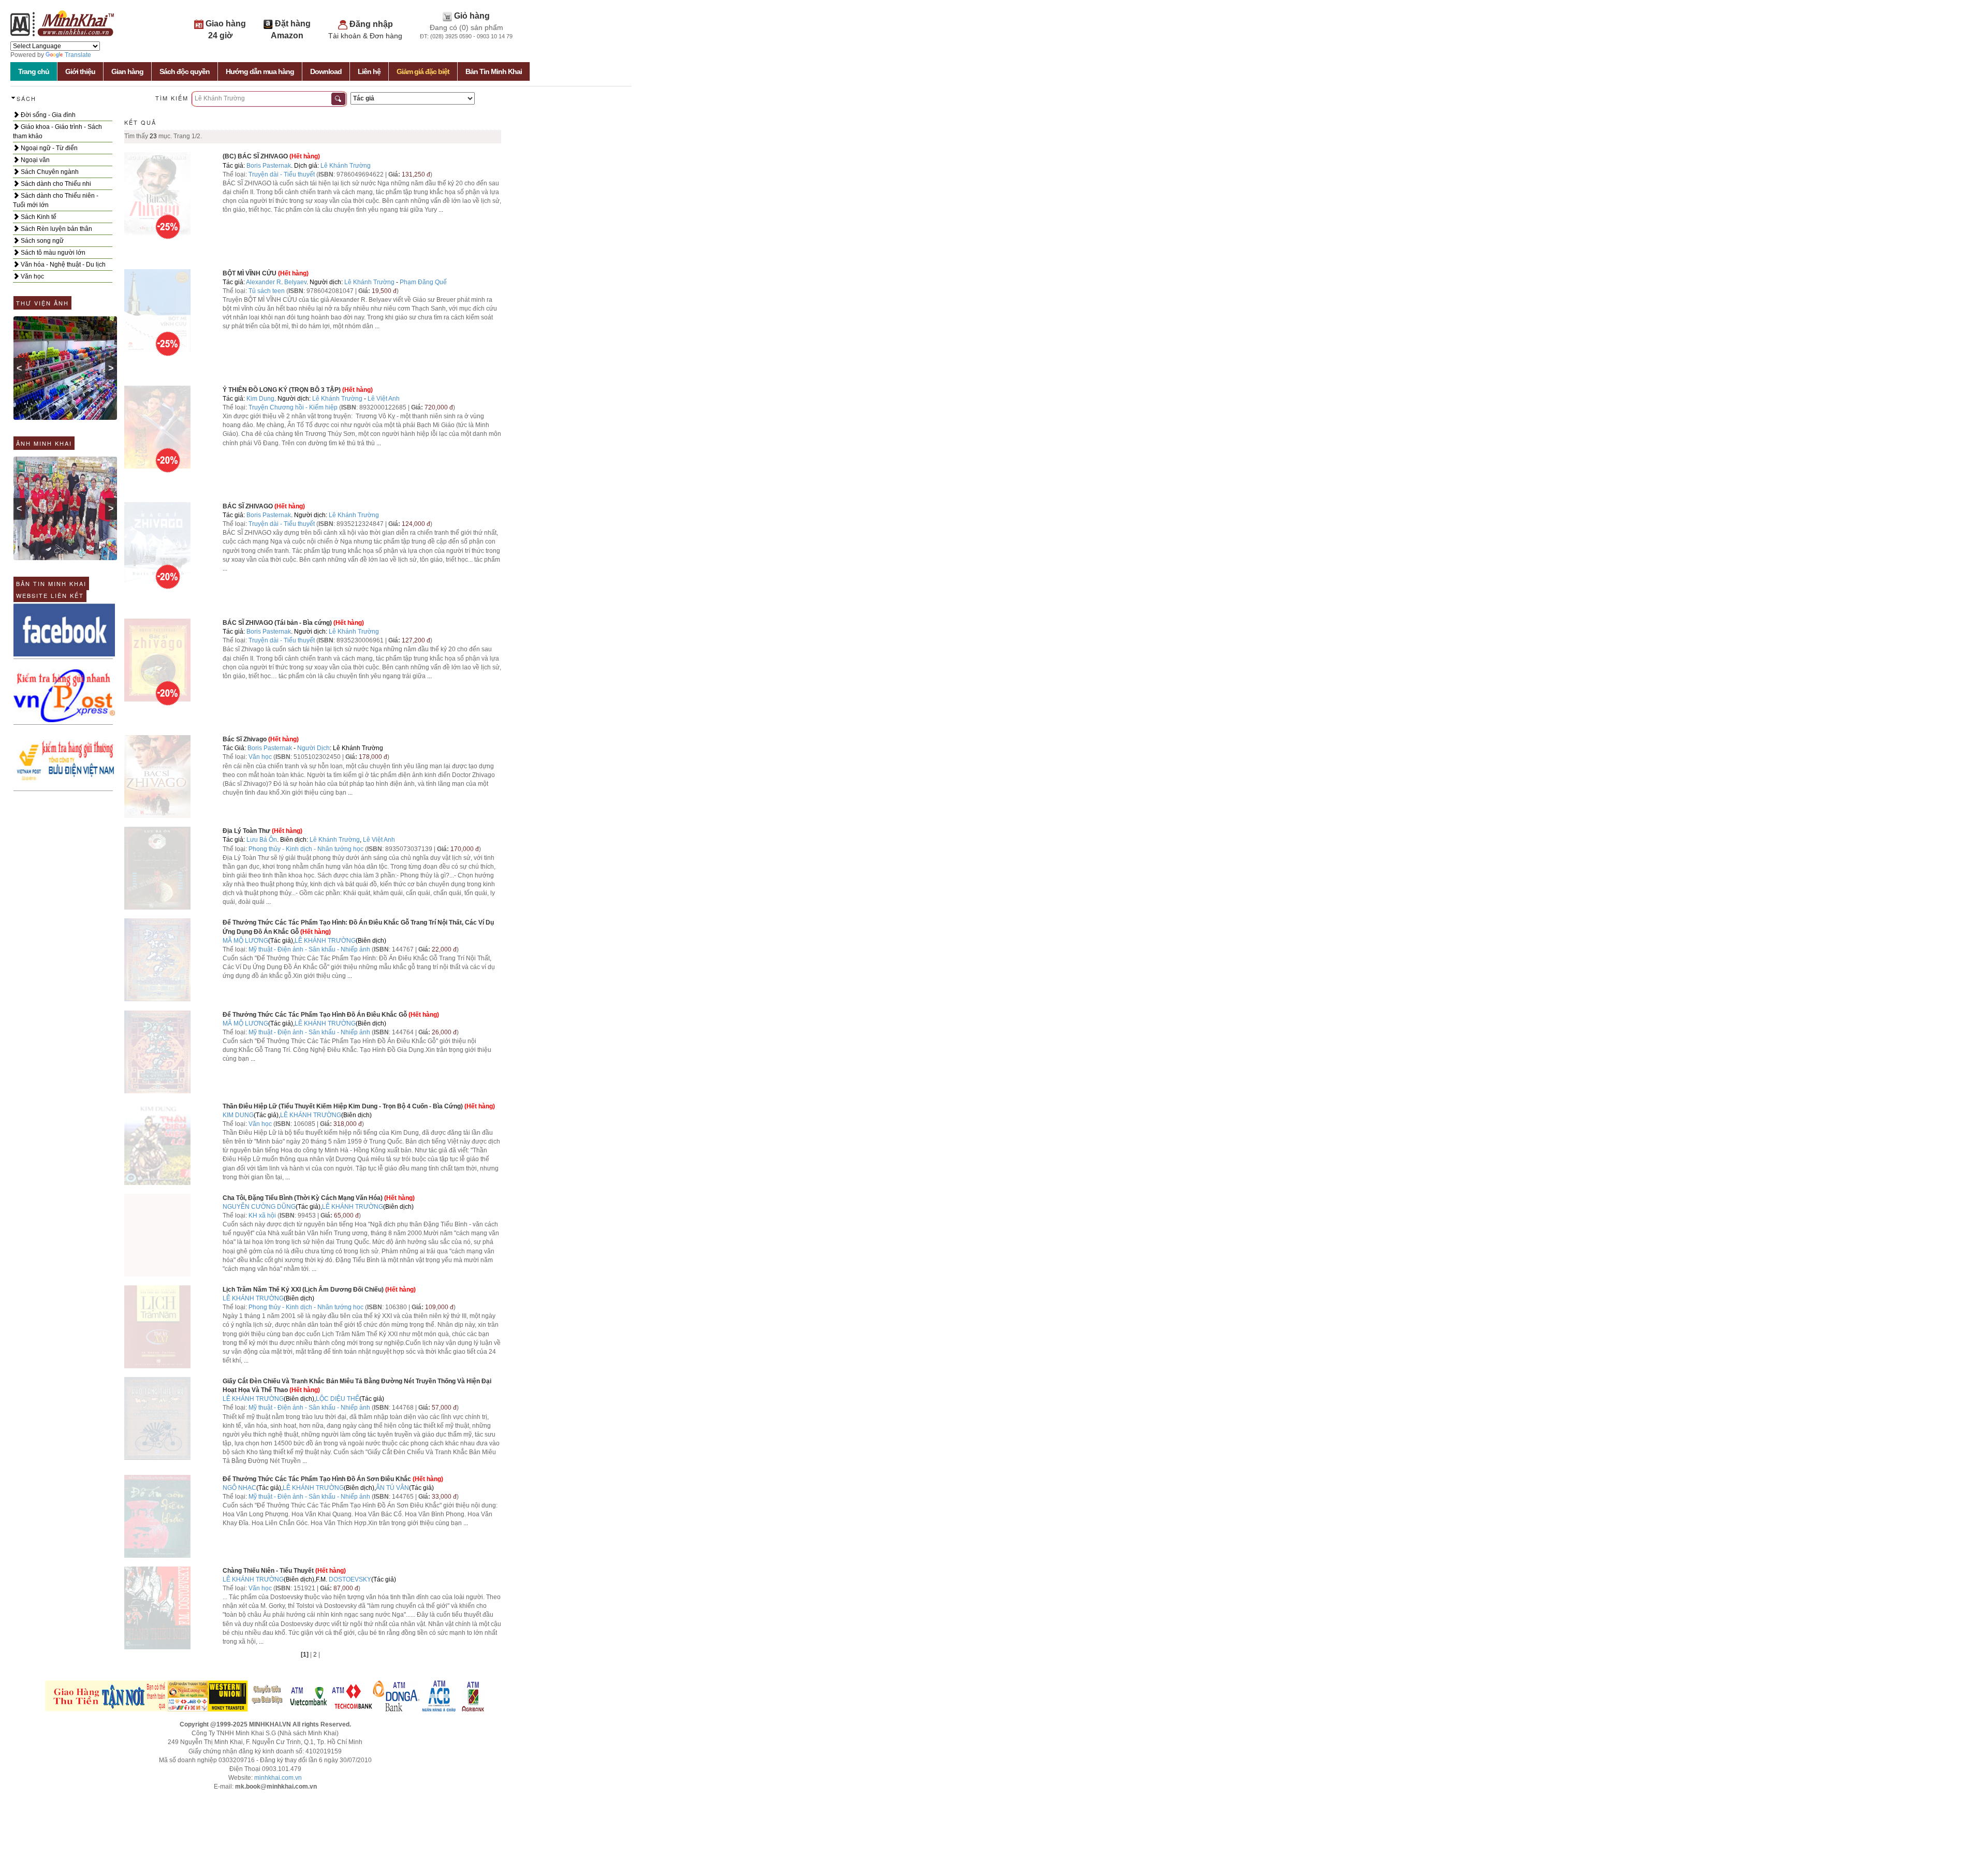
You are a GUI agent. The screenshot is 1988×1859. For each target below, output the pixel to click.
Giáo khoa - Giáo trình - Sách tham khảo (57, 131)
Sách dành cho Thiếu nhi (55, 184)
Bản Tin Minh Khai (494, 71)
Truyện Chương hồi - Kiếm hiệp (293, 407)
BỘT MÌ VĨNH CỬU (250, 273)
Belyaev (295, 282)
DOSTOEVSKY (350, 1579)
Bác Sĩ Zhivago (245, 739)
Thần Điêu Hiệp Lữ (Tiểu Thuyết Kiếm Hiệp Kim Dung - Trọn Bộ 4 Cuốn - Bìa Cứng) (343, 1106)
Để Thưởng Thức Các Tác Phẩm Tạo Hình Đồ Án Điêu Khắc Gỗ (315, 1015)
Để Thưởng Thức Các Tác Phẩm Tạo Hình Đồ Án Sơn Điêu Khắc (317, 1479)
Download (326, 71)
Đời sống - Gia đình (47, 115)
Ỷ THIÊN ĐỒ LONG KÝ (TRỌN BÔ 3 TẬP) (282, 390)
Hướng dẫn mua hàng (260, 71)
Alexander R (264, 282)
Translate (78, 55)
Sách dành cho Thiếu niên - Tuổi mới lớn (56, 200)
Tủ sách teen (267, 291)
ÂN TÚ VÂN (392, 1488)
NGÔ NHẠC (239, 1488)
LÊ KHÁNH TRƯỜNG (325, 941)
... (441, 210)
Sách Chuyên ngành (49, 172)
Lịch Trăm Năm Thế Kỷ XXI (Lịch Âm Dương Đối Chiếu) (303, 1290)
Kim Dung (260, 399)
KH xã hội (262, 1216)
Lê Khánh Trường (346, 166)
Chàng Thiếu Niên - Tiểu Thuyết (268, 1571)
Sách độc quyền (185, 71)
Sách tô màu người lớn (52, 253)
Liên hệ (369, 71)
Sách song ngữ (41, 241)
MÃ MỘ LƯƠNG (245, 941)
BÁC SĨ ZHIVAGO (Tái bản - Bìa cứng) (277, 623)
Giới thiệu (80, 71)
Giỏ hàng (472, 16)
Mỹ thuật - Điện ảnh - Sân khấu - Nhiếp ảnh (309, 949)
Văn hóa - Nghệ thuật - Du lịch (62, 265)
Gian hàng (127, 71)
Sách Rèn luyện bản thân (56, 229)
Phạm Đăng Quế (423, 282)
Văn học (32, 276)
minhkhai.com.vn (278, 1778)
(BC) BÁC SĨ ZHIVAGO (255, 156)
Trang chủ (34, 71)
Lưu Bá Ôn (262, 840)
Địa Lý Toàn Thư (246, 831)
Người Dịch (313, 748)
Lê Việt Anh (384, 399)
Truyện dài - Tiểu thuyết (282, 174)
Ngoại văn (34, 160)
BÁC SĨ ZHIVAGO (248, 506)
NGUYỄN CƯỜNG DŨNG (259, 1207)
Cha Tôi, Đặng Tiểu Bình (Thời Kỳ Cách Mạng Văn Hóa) (303, 1198)
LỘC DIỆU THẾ (338, 1399)
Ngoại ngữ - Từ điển (48, 148)
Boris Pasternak (269, 166)
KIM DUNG (238, 1115)
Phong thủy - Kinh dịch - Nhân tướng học (306, 849)
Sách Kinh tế (38, 217)
